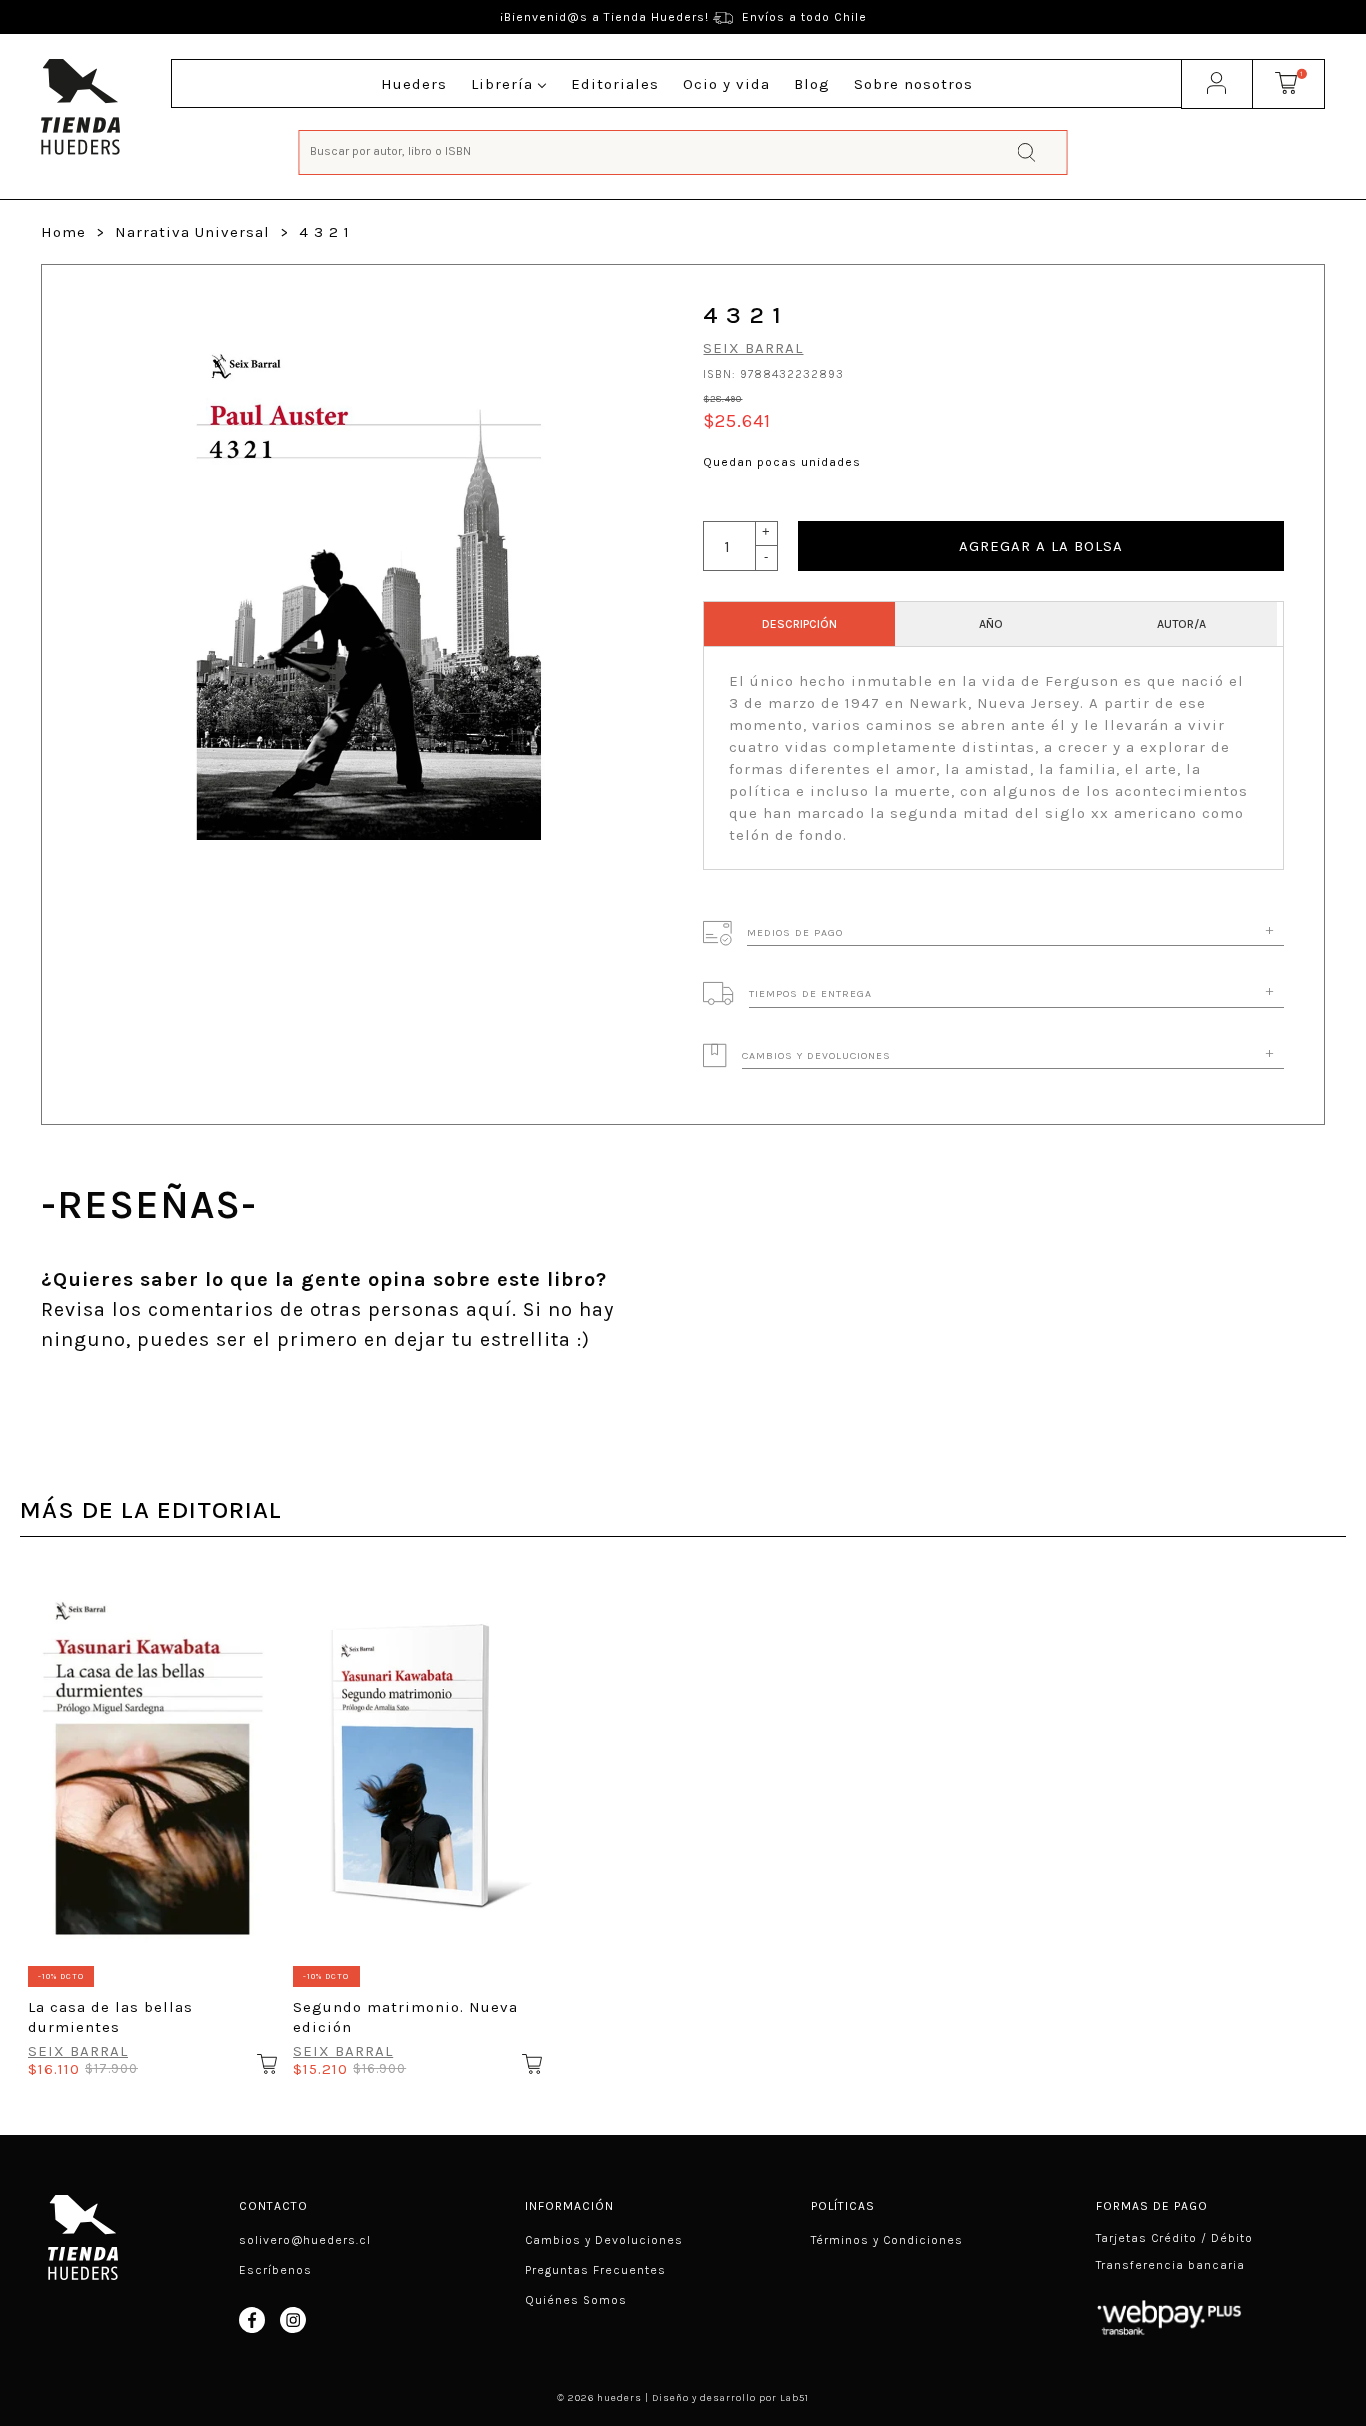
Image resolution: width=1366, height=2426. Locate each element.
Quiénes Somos (576, 2300)
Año (991, 624)
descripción (799, 624)
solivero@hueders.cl (305, 2240)
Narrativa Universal (192, 232)
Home (63, 232)
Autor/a (1181, 624)
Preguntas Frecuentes (595, 2270)
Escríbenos (275, 2270)
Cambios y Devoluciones (604, 2240)
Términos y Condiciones (887, 2240)
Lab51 (794, 2398)
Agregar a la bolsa (1041, 546)
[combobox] (683, 150)
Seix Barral (753, 348)
